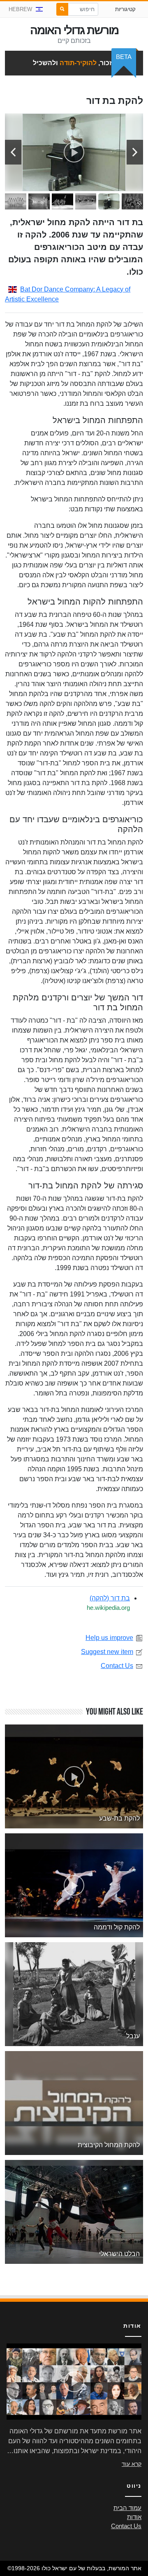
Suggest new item (107, 1652)
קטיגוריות (125, 9)
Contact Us (117, 1666)
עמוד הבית (127, 2508)
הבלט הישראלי (119, 2254)
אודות (134, 2517)
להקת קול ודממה (117, 1927)
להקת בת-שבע (119, 1818)
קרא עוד (132, 2464)
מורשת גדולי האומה (74, 30)
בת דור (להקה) (110, 1598)
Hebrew (20, 9)
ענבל (133, 2036)
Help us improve (109, 1638)
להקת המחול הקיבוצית (109, 2145)
